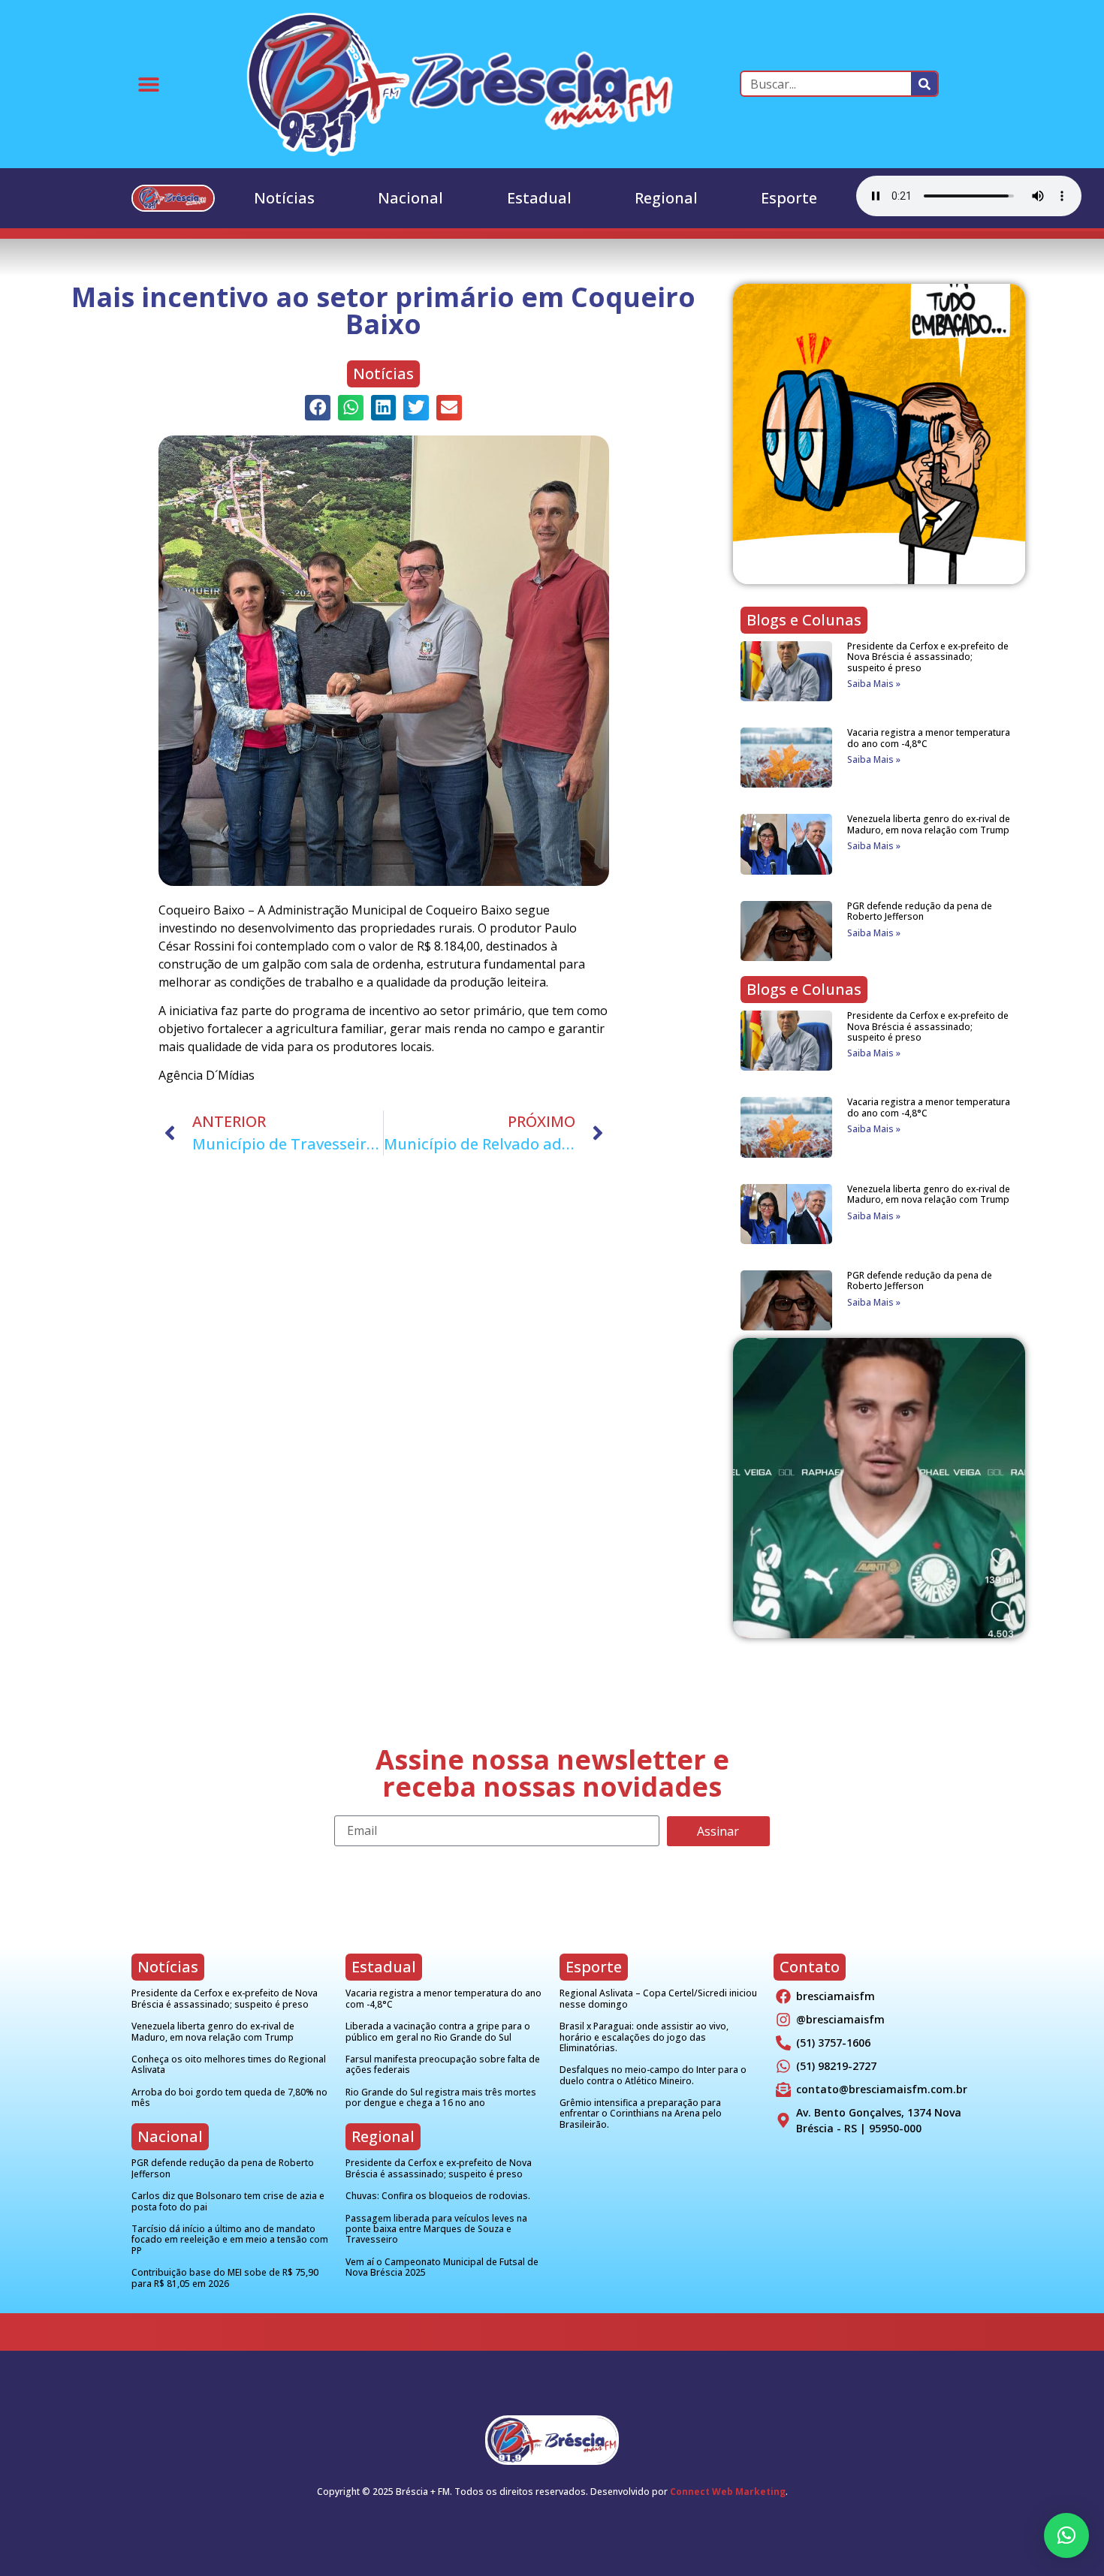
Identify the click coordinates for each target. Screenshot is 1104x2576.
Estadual (539, 198)
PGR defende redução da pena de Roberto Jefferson (920, 911)
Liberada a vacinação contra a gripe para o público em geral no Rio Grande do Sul (438, 2031)
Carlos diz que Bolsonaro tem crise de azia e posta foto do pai (228, 2201)
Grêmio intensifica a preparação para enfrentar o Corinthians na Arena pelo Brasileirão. (641, 2114)
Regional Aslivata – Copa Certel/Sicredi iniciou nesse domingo (658, 1998)
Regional (666, 198)
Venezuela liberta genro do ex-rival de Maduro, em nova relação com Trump (929, 824)
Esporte (789, 198)
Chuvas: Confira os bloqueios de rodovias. (438, 2196)
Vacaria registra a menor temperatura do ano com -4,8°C (929, 738)
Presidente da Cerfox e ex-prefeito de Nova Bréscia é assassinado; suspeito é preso (928, 657)
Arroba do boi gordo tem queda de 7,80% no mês (229, 2097)
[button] (148, 84)
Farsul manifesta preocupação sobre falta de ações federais (443, 2064)
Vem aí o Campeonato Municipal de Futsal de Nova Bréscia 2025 (442, 2267)
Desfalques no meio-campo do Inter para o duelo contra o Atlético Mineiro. (653, 2075)
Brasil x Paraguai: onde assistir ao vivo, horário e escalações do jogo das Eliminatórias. (644, 2037)
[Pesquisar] (924, 84)
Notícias (284, 198)
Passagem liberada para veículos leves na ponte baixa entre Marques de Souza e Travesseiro (436, 2229)
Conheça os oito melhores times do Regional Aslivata (229, 2064)
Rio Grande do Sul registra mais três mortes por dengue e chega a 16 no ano (441, 2097)
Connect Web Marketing (728, 2492)
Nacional (410, 198)
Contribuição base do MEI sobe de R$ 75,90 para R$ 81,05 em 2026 (225, 2278)
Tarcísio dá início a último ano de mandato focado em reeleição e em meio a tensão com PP (230, 2240)
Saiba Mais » (874, 684)
